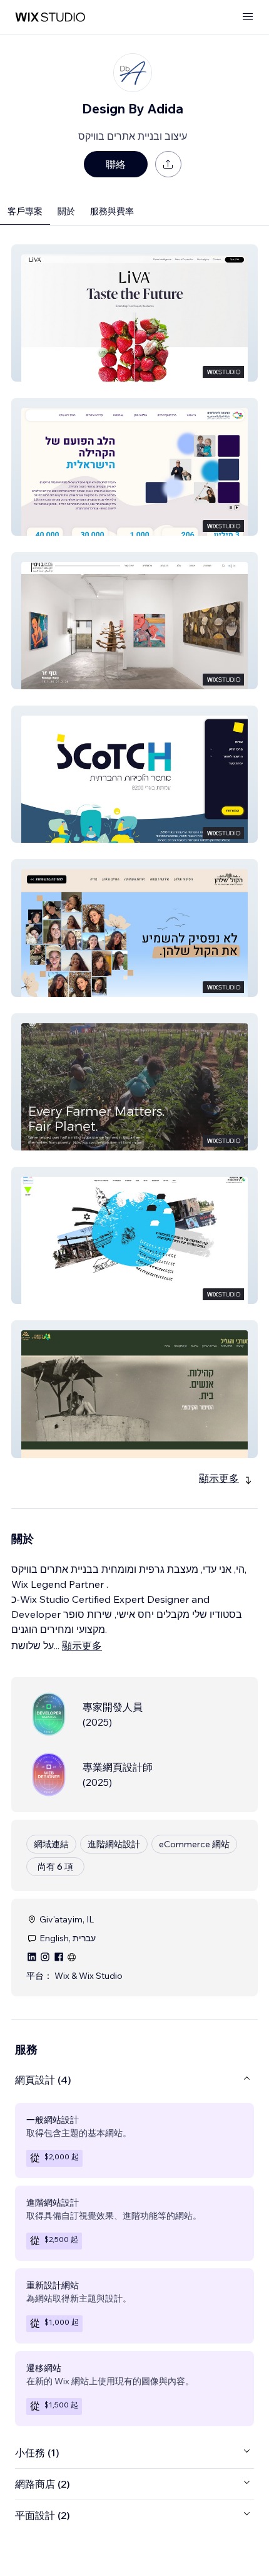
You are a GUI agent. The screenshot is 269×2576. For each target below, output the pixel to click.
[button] (134, 313)
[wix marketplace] (50, 17)
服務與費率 (112, 211)
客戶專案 (25, 211)
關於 (66, 211)
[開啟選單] (248, 17)
